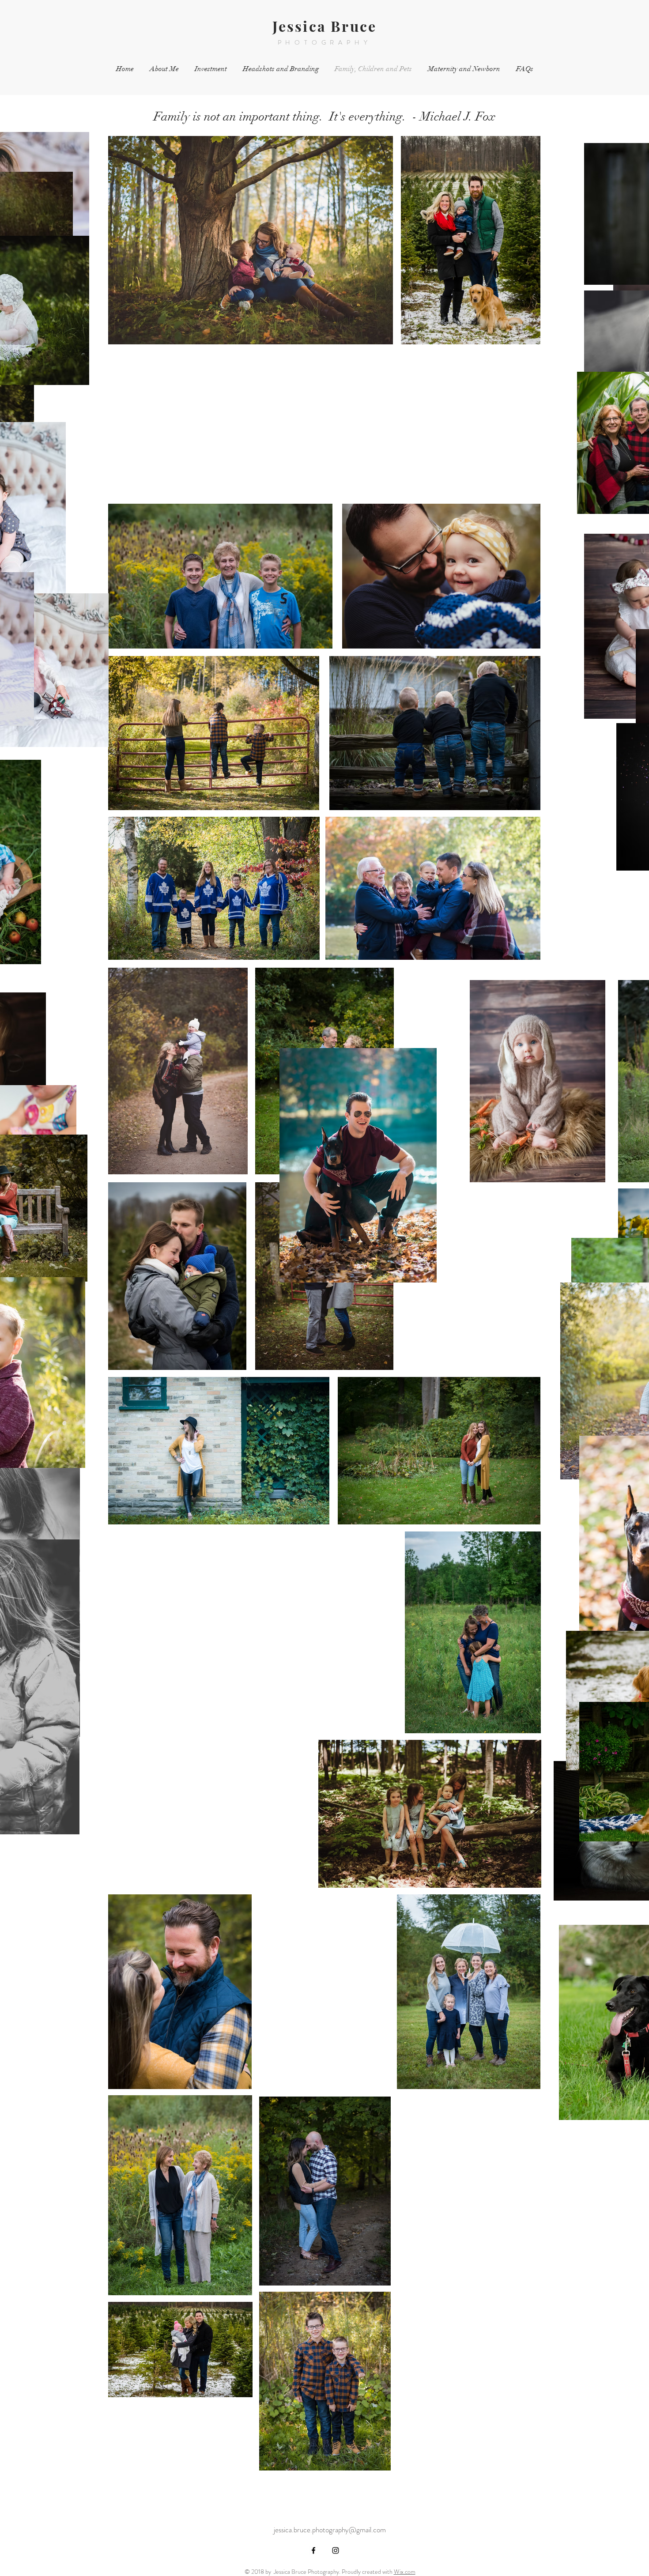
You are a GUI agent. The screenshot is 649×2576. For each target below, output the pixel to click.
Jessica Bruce (325, 26)
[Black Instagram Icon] (336, 2550)
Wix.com (405, 2572)
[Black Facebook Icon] (313, 2550)
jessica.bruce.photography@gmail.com (330, 2530)
